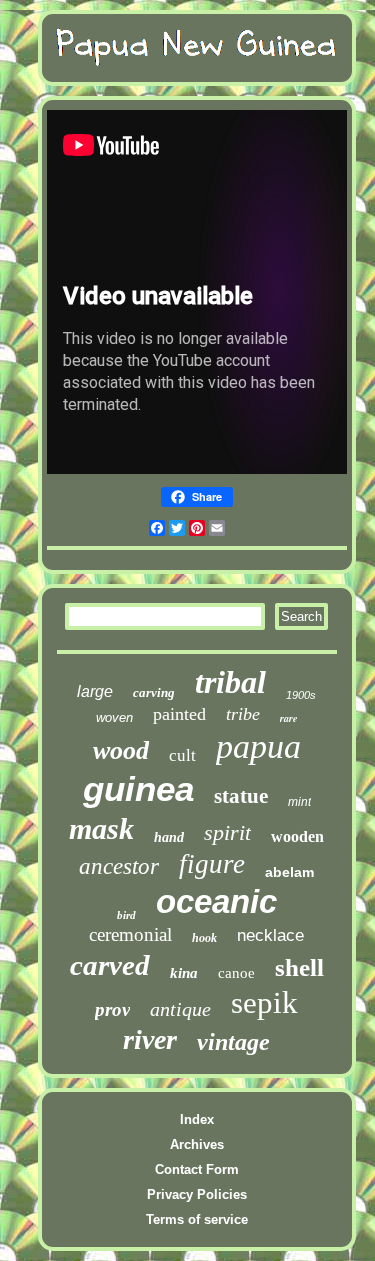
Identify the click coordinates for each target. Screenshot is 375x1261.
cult (182, 755)
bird (126, 915)
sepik (264, 1002)
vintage (233, 1042)
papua (258, 746)
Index (197, 1119)
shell (299, 967)
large (95, 691)
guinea (138, 788)
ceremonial (130, 934)
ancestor (119, 866)
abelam (289, 872)
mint (299, 802)
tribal (230, 682)
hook (204, 938)
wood (121, 750)
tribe (243, 714)
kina (184, 973)
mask (101, 828)
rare (288, 718)
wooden (297, 836)
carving (154, 692)
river (150, 1039)
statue (241, 796)
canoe (236, 973)
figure (212, 864)
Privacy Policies (197, 1194)
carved (110, 965)
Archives (197, 1144)
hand (169, 837)
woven (114, 717)
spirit (227, 832)
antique (180, 1009)
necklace (270, 935)
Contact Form (197, 1169)
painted (179, 714)
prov (112, 1009)
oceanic (216, 901)
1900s (301, 695)
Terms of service (197, 1219)
